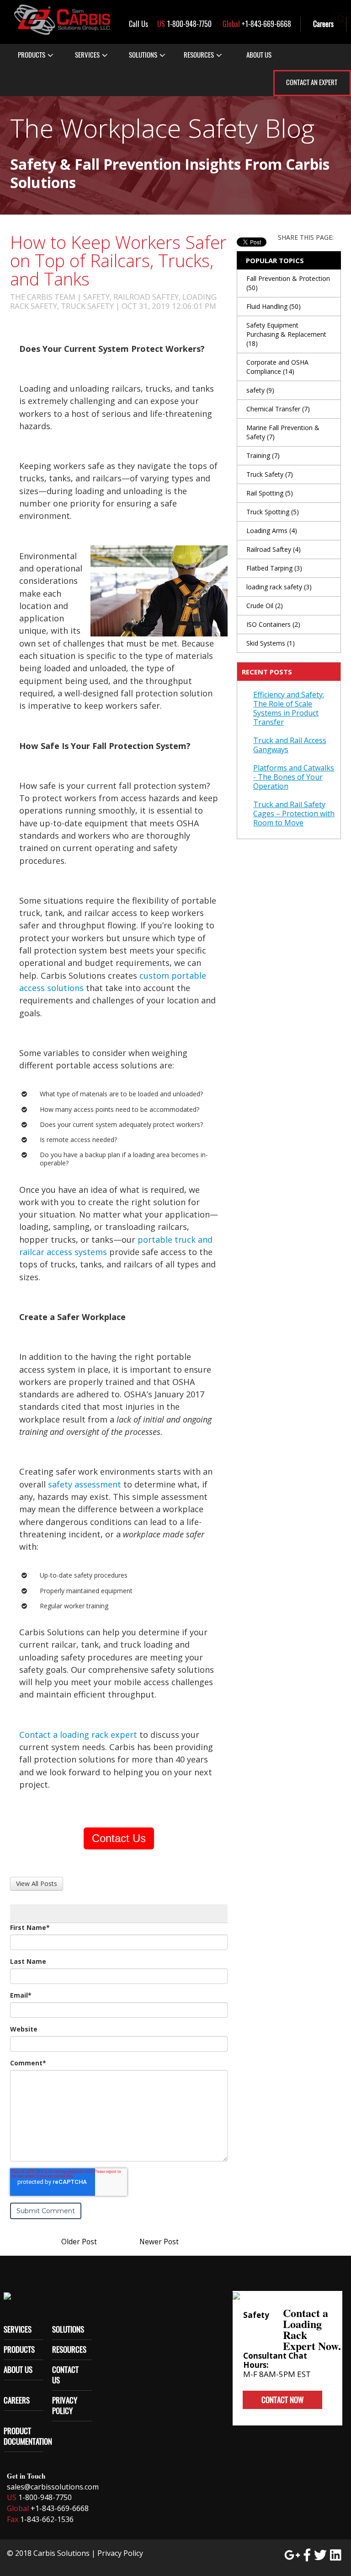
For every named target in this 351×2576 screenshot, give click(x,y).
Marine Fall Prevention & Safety (283, 432)
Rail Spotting (270, 493)
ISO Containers (273, 624)
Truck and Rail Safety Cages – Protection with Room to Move (294, 814)
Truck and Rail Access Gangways (290, 745)
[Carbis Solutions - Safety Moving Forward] (62, 20)
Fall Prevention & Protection (288, 283)
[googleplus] (292, 2555)
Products (32, 55)
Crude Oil (265, 606)
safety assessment (85, 1484)
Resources (69, 2350)
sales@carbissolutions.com (53, 2487)
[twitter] (320, 2555)
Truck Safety (270, 474)
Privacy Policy (65, 2406)
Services (87, 55)
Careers (323, 24)
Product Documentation (28, 2436)
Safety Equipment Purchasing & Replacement (286, 334)
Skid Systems (271, 643)
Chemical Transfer (278, 409)
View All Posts (37, 1883)
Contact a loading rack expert (78, 1735)
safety (260, 390)
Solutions (68, 2329)
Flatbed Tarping (274, 568)
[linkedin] (336, 2555)
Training (263, 455)
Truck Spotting (273, 512)
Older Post (79, 2242)
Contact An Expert (312, 82)
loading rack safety (279, 587)
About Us (18, 2370)
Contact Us (119, 1838)
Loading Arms (272, 531)
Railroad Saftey (274, 549)
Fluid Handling (274, 306)
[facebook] (307, 2555)
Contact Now (282, 2400)
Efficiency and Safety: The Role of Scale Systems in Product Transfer (289, 708)
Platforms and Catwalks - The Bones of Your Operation (294, 777)
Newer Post (159, 2242)
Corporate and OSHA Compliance (277, 367)
